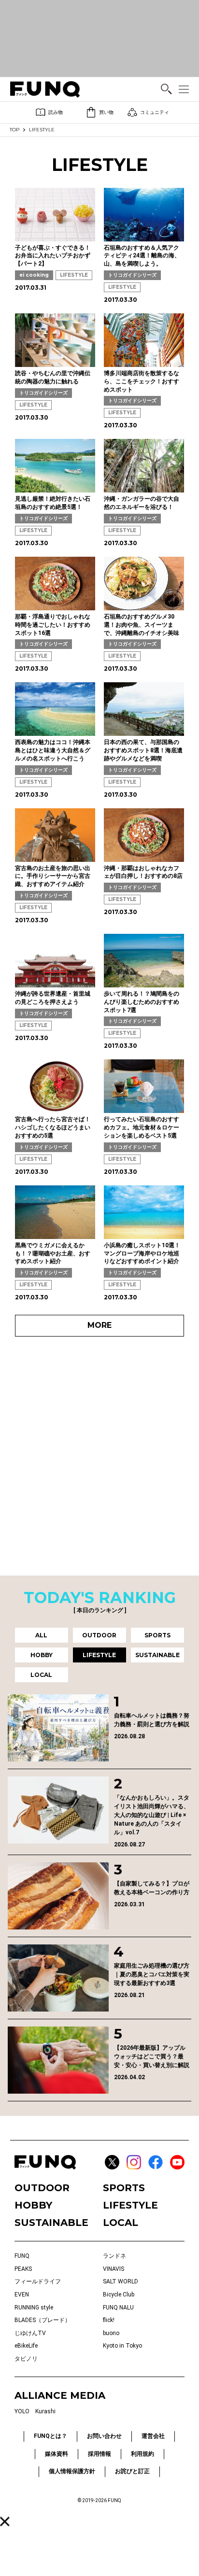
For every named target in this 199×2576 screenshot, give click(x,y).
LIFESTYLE (74, 275)
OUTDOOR (42, 2188)
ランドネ (114, 2256)
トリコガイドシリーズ (132, 275)
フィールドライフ (38, 2281)
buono (111, 2333)
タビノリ (26, 2359)
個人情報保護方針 (72, 2471)
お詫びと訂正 (132, 2471)
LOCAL (121, 2223)
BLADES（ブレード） (43, 2320)
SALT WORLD (121, 2281)
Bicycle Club (119, 2294)
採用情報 (99, 2454)
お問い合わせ (104, 2436)
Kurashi (45, 2411)
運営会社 (153, 2436)
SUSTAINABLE (51, 2223)
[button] (5, 2521)
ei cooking (34, 275)
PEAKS (23, 2269)
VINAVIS (114, 2269)
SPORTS (124, 2188)
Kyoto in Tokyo (122, 2346)
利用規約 (142, 2454)
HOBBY (33, 2205)
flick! (109, 2320)
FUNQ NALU (118, 2308)
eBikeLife (26, 2346)
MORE (99, 1325)
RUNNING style (34, 2308)
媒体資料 (57, 2454)
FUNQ (22, 2256)
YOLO (22, 2411)
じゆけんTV (30, 2333)
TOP (14, 130)
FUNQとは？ (50, 2436)
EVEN (22, 2294)
